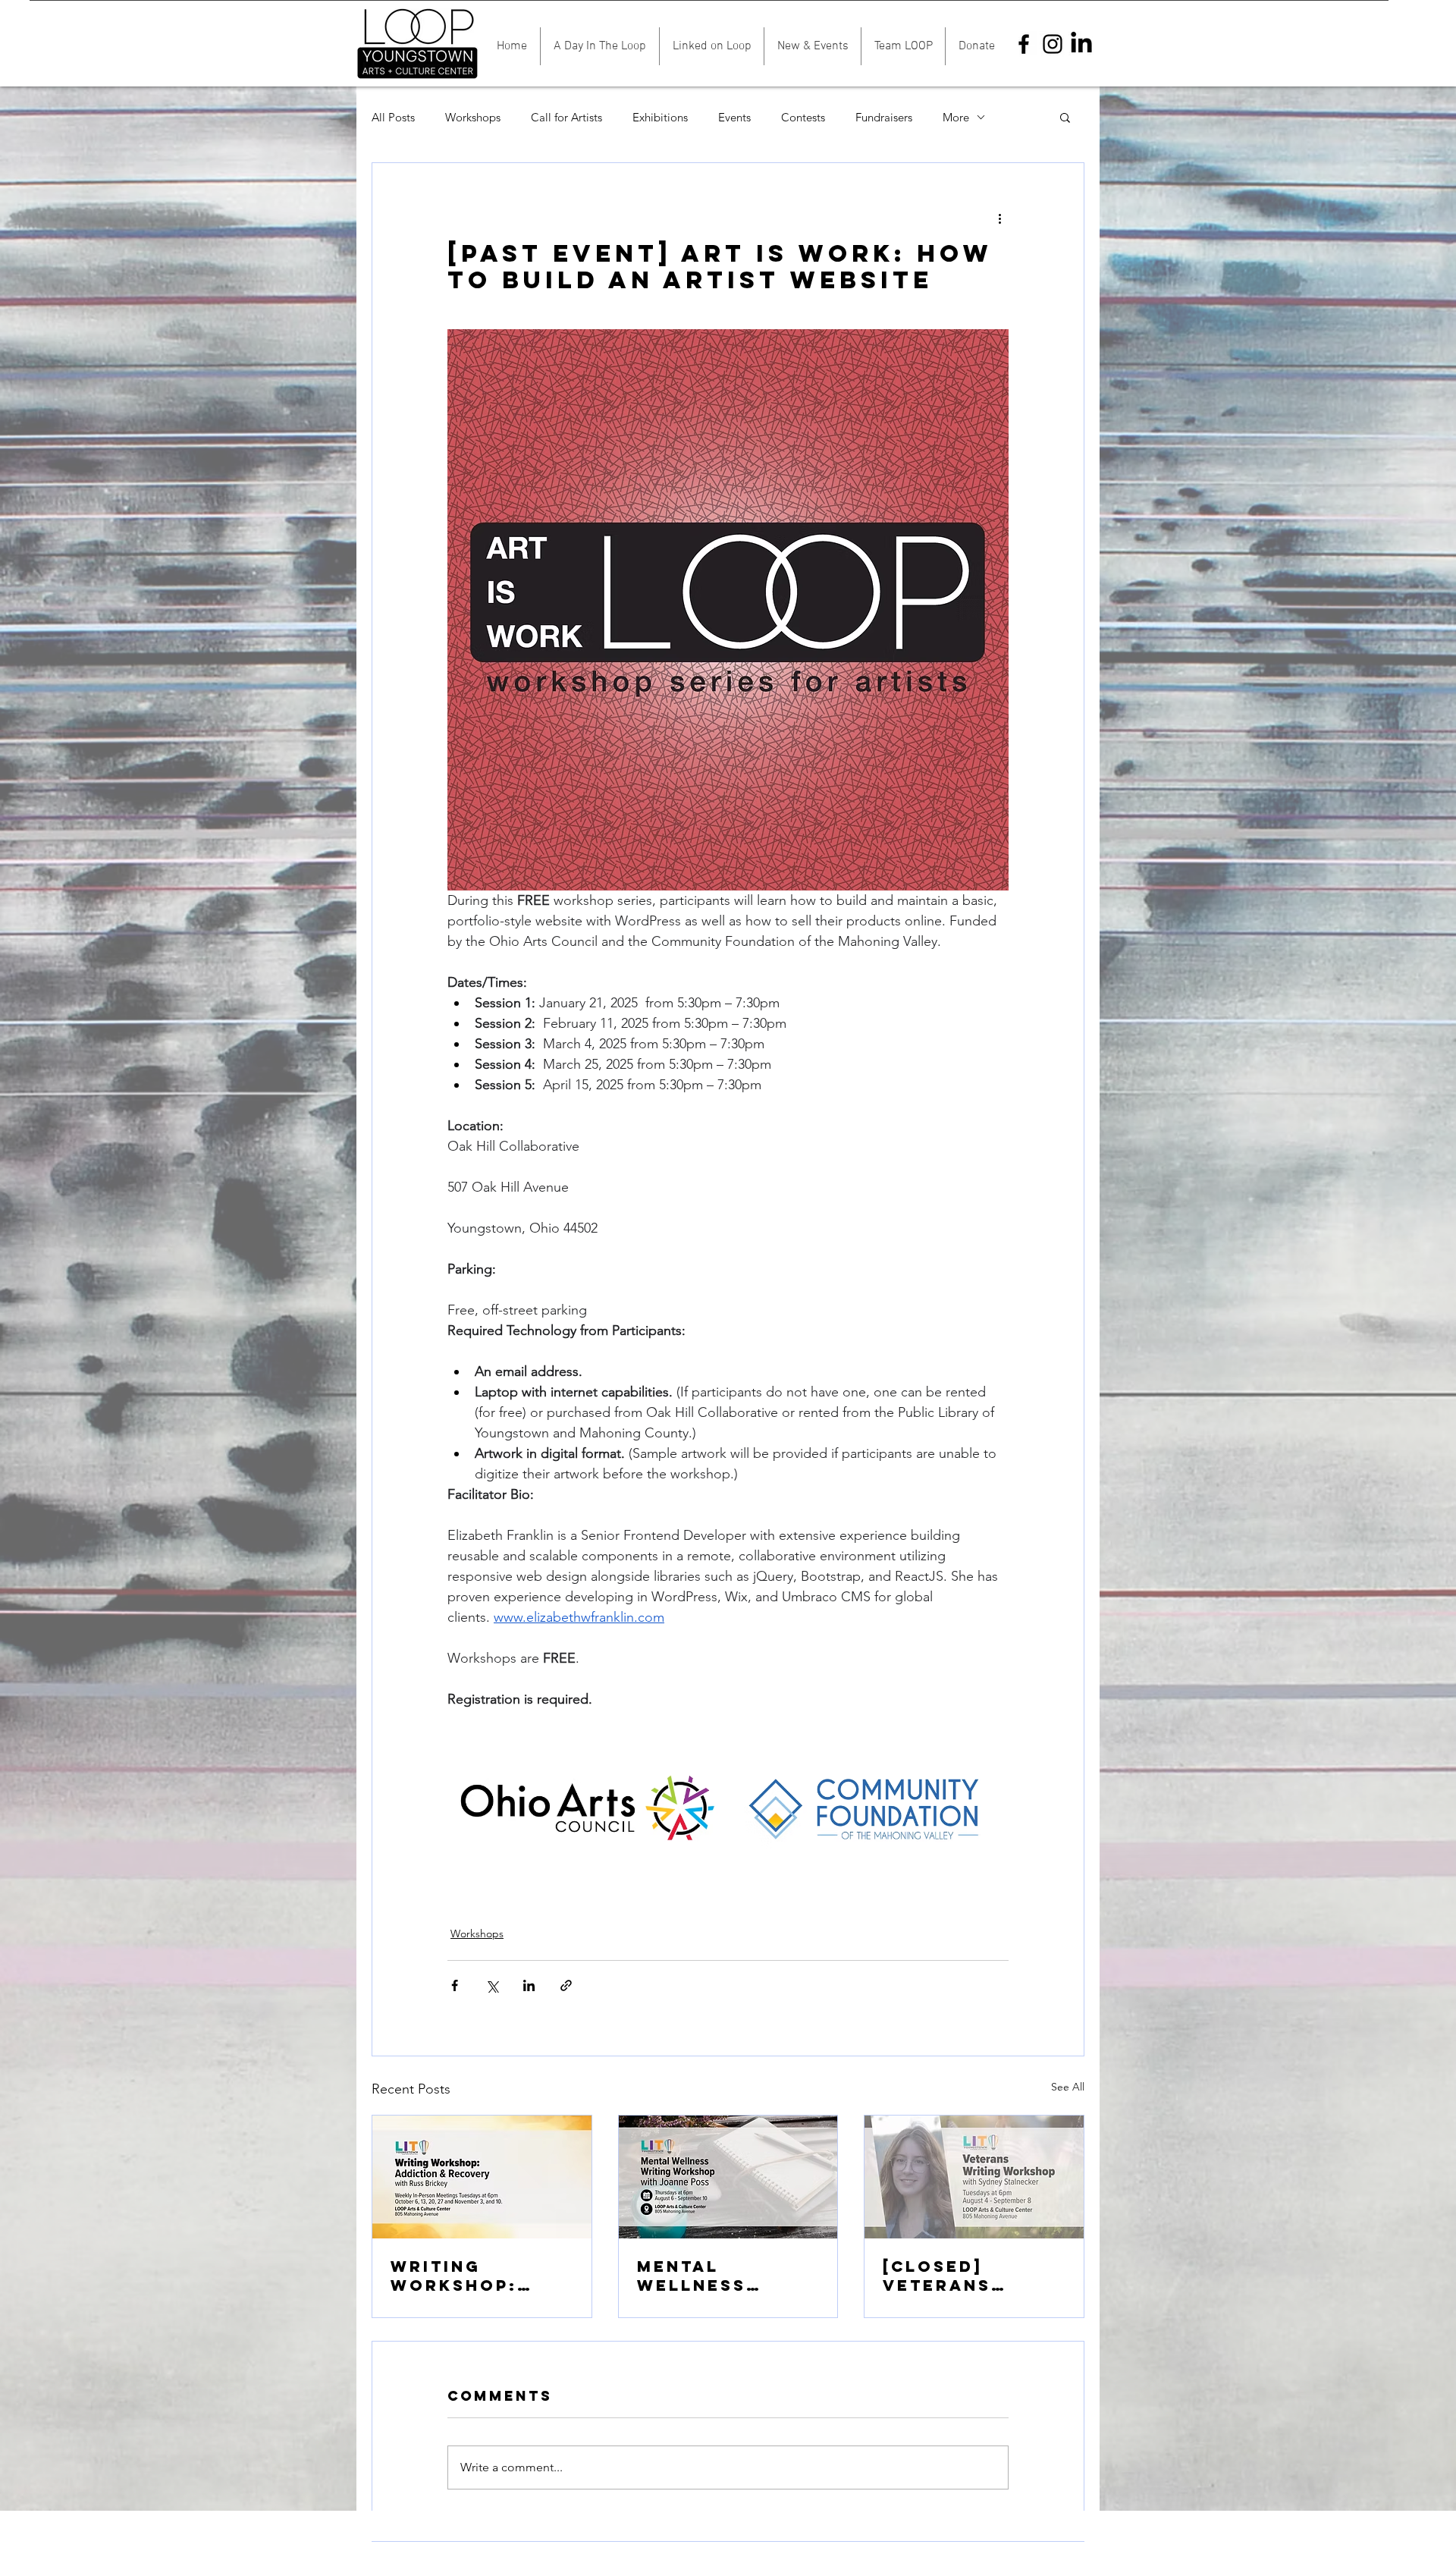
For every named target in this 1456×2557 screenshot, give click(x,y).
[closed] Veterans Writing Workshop (942, 2276)
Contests (803, 117)
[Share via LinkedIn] (529, 1985)
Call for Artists (566, 117)
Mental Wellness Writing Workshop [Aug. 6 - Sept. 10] (717, 2276)
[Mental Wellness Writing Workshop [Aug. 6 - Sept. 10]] (728, 2177)
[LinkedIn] (1081, 44)
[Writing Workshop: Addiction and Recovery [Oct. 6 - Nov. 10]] (482, 2177)
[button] (1065, 117)
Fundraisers (884, 117)
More (956, 117)
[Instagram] (1053, 44)
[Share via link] (566, 1985)
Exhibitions (660, 117)
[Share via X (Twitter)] (492, 1985)
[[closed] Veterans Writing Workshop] (974, 2177)
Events (734, 117)
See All (1068, 2087)
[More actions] (999, 218)
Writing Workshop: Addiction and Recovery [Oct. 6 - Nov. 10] (478, 2276)
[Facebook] (1024, 44)
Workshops (473, 117)
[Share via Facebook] (455, 1985)
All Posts (393, 117)
